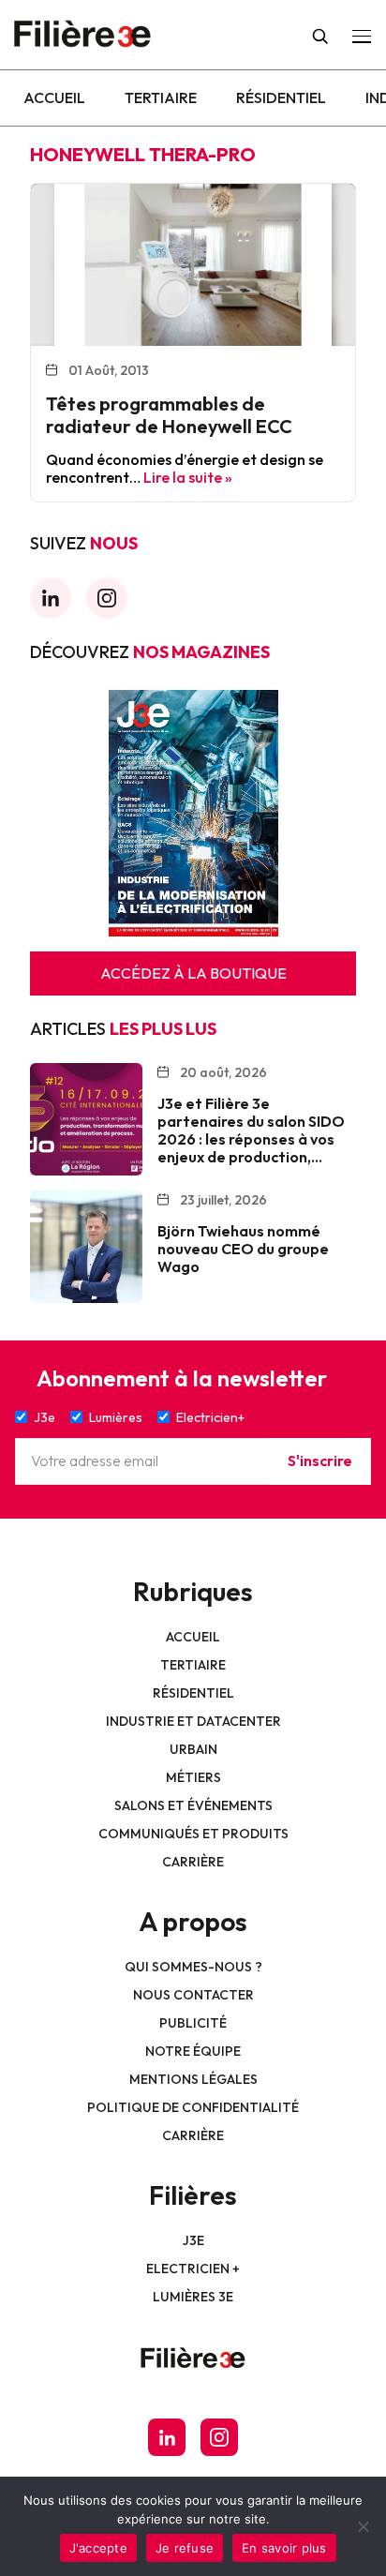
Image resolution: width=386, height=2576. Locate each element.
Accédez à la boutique (193, 973)
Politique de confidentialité (193, 2107)
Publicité (193, 2023)
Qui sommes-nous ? (193, 1967)
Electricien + (193, 2269)
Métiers (193, 1777)
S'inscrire (320, 1460)
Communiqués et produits (193, 1834)
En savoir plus (284, 2548)
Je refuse (185, 2548)
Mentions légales (193, 2079)
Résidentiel (281, 97)
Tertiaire (161, 97)
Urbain (193, 1749)
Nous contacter (193, 1995)
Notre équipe (193, 2051)
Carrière (193, 1862)
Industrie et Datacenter (193, 1721)
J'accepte (98, 2548)
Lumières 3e (193, 2297)
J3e (193, 2240)
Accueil (54, 97)
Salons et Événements (193, 1805)
